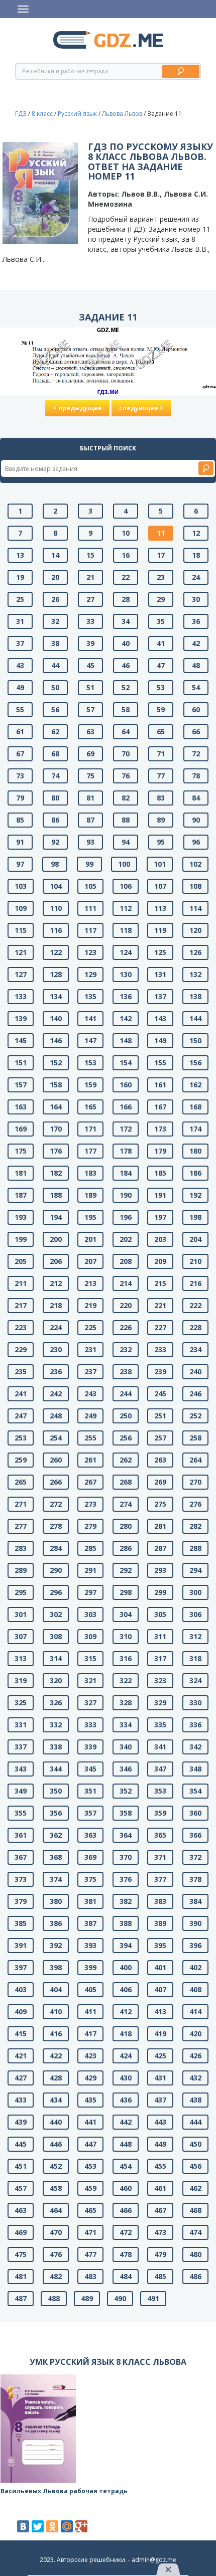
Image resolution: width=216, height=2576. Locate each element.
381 (90, 1901)
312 (195, 1636)
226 (126, 1327)
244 (126, 1394)
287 (160, 1548)
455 (160, 2166)
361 (21, 1835)
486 (195, 2276)
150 (195, 1040)
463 (21, 2210)
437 (160, 2100)
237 (90, 1372)
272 (56, 1504)
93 (90, 842)
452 (56, 2166)
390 (195, 1923)
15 (90, 555)
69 (90, 754)
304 (126, 1614)
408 (195, 1989)
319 (21, 1680)
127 (21, 974)
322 (126, 1680)
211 (21, 1283)
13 (20, 555)
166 (126, 1107)
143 (160, 1018)
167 (160, 1107)
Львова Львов (122, 114)
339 (90, 1747)
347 (160, 1769)
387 (90, 1923)
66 (196, 732)
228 (195, 1327)
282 (195, 1526)
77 (161, 776)
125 (160, 952)
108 (195, 886)
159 (90, 1085)
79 (20, 798)
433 (21, 2100)
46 (126, 665)
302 (56, 1614)
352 (126, 1791)
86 (55, 820)
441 (90, 2122)
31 (20, 621)
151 (21, 1063)
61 (20, 732)
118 (126, 930)
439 (21, 2122)
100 (124, 864)
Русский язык (77, 114)
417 (90, 2034)
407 (160, 1989)
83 (161, 798)
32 (55, 621)
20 (55, 577)
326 (56, 1703)
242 (56, 1394)
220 (126, 1305)
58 (126, 709)
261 (90, 1460)
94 (126, 842)
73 (20, 776)
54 (196, 687)
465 (90, 2210)
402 (195, 1967)
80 (55, 798)
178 (126, 1151)
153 (90, 1063)
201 (90, 1239)
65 (161, 732)
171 (90, 1129)
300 (195, 1592)
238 (126, 1372)
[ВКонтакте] (23, 2526)
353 (160, 1791)
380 (56, 1901)
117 (90, 930)
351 (90, 1791)
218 (56, 1305)
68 (55, 754)
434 (56, 2100)
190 (126, 1195)
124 (126, 952)
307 (21, 1636)
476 (56, 2254)
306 (195, 1614)
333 (90, 1725)
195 (90, 1217)
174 (195, 1129)
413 (160, 2011)
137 (160, 996)
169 (21, 1129)
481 (21, 2276)
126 (195, 952)
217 (21, 1305)
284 (56, 1548)
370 (126, 1857)
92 (55, 842)
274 (126, 1504)
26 (55, 599)
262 (126, 1460)
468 (195, 2210)
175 (21, 1151)
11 (161, 533)
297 (90, 1592)
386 (56, 1923)
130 (126, 974)
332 (56, 1725)
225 (90, 1327)
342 (195, 1747)
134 (56, 996)
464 (56, 2210)
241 (21, 1394)
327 (90, 1703)
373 (21, 1879)
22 (126, 577)
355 (21, 1813)
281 (160, 1526)
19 (20, 577)
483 (90, 2276)
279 (90, 1526)
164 (56, 1107)
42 (196, 643)
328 (126, 1703)
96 (196, 842)
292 (126, 1570)
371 (160, 1857)
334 (126, 1725)
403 (21, 1989)
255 (90, 1438)
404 (56, 1989)
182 (56, 1173)
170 (56, 1129)
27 (90, 599)
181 (21, 1173)
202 (126, 1239)
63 (90, 732)
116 (56, 930)
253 (21, 1438)
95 (161, 842)
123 (90, 952)
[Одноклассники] (52, 2526)
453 (90, 2166)
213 (90, 1283)
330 (195, 1703)
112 (126, 908)
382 (126, 1901)
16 (126, 555)
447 (90, 2144)
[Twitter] (38, 2526)
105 (90, 886)
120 (195, 930)
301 (21, 1614)
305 (160, 1614)
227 (160, 1327)
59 (161, 709)
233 (160, 1349)
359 (160, 1813)
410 (56, 2011)
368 (56, 1857)
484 (126, 2276)
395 (160, 1945)
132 (195, 974)
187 (21, 1195)
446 (56, 2144)
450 (195, 2144)
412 (126, 2011)
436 (126, 2100)
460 (126, 2188)
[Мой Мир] (67, 2526)
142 (126, 1018)
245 (160, 1394)
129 (90, 974)
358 (126, 1813)
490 (120, 2298)
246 (195, 1394)
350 (56, 1791)
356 (56, 1813)
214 (126, 1283)
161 (160, 1085)
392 (56, 1945)
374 (56, 1879)
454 (126, 2166)
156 (195, 1063)
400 (126, 1967)
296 (56, 1592)
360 (195, 1813)
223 (21, 1327)
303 (90, 1614)
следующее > (141, 408)
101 (160, 864)
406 (126, 1989)
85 (20, 820)
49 (20, 687)
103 (21, 886)
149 (160, 1040)
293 (160, 1570)
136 (126, 996)
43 (20, 665)
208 (126, 1261)
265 (21, 1482)
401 (160, 1967)
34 (126, 621)
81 (90, 798)
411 (90, 2011)
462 (195, 2188)
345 (90, 1769)
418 (126, 2034)
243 (90, 1394)
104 (56, 886)
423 (90, 2056)
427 (21, 2078)
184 (126, 1173)
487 (21, 2298)
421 (21, 2056)
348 (195, 1769)
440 (56, 2122)
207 (90, 1261)
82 (126, 798)
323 (160, 1680)
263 (160, 1460)
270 (195, 1482)
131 (160, 974)
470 (56, 2232)
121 (21, 952)
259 (21, 1460)
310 (126, 1636)
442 (126, 2122)
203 (160, 1239)
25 (20, 599)
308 (56, 1636)
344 (56, 1769)
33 (90, 621)
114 (195, 908)
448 (126, 2144)
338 (56, 1747)
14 (55, 555)
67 (20, 754)
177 (90, 1151)
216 (195, 1283)
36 (196, 621)
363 (90, 1835)
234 (195, 1349)
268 (126, 1482)
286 (126, 1548)
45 (90, 665)
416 (56, 2034)
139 (21, 1018)
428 (56, 2078)
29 (161, 599)
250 (126, 1416)
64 (126, 732)
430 (126, 2078)
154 (126, 1063)
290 (56, 1570)
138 (195, 996)
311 (160, 1636)
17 (161, 555)
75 (90, 776)
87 (90, 820)
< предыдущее (77, 408)
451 (21, 2166)
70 (126, 754)
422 (56, 2056)
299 (160, 1592)
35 (161, 621)
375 (90, 1879)
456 (195, 2166)
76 (126, 776)
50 (55, 687)
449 (160, 2144)
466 (126, 2210)
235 (21, 1372)
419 (160, 2034)
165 (90, 1107)
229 (21, 1349)
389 (160, 1923)
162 (195, 1085)
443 (160, 2122)
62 (55, 732)
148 (126, 1040)
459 (90, 2188)
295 (21, 1592)
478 (126, 2254)
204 (195, 1239)
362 (56, 1835)
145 (21, 1040)
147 (90, 1040)
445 (21, 2144)
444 (195, 2122)
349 (21, 1791)
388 (126, 1923)
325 (21, 1703)
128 (56, 974)
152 (56, 1063)
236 (56, 1372)
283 (21, 1548)
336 (195, 1725)
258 (195, 1438)
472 (126, 2232)
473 (160, 2232)
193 (21, 1217)
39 (90, 643)
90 (196, 820)
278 (56, 1526)
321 (90, 1680)
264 (195, 1460)
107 (160, 886)
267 (90, 1482)
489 (87, 2298)
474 (195, 2232)
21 (90, 577)
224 (56, 1327)
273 (90, 1504)
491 (153, 2298)
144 (195, 1018)
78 (196, 776)
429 (90, 2078)
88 (126, 820)
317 (160, 1658)
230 (56, 1349)
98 (55, 864)
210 (195, 1261)
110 (56, 908)
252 (195, 1416)
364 (126, 1835)
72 (196, 754)
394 (126, 1945)
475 (21, 2254)
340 (126, 1747)
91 (20, 842)
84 (196, 798)
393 (90, 1945)
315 (90, 1658)
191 (160, 1195)
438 (195, 2100)
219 (90, 1305)
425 (160, 2056)
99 (89, 864)
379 (21, 1901)
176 (56, 1151)
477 (90, 2254)
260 (56, 1460)
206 (56, 1261)
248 (56, 1416)
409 (21, 2011)
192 (195, 1195)
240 (195, 1372)
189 (90, 1195)
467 (160, 2210)
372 (195, 1857)
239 (160, 1372)
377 (160, 1879)
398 (56, 1967)
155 (160, 1063)
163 (21, 1107)
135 (90, 996)
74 (55, 776)
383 (160, 1901)
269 (160, 1482)
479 (160, 2254)
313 (21, 1658)
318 (195, 1658)
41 (161, 643)
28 (126, 599)
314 (56, 1658)
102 (195, 864)
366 (195, 1835)
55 (20, 709)
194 (56, 1217)
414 (195, 2011)
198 (195, 1217)
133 (21, 996)
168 (195, 1107)
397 (21, 1967)
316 (126, 1658)
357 (90, 1813)
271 (21, 1504)
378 (195, 1879)
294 (195, 1570)
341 (160, 1747)
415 (21, 2034)
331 (21, 1725)
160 (126, 1085)
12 (196, 533)
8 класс (42, 114)
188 (56, 1195)
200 (56, 1239)
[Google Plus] (81, 2526)
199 (21, 1239)
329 (160, 1703)
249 (90, 1416)
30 (196, 599)
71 (161, 754)
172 (126, 1129)
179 (160, 1151)
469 (21, 2232)
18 (196, 555)
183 (90, 1173)
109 (21, 908)
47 (161, 665)
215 (160, 1283)
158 (56, 1085)
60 (196, 709)
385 (21, 1923)
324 (195, 1680)
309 (90, 1636)
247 (21, 1416)
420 (195, 2034)
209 (160, 1261)
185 (160, 1173)
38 (55, 643)
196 (126, 1217)
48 (196, 665)
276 (195, 1504)
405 (90, 1989)
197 (160, 1217)
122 (56, 952)
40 (126, 643)
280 (126, 1526)
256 (126, 1438)
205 (21, 1261)
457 (21, 2188)
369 (90, 1857)
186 (195, 1173)
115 (21, 930)
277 (21, 1526)
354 (195, 1791)
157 (21, 1085)
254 (56, 1438)
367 (21, 1857)
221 (160, 1305)
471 (90, 2232)
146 (56, 1040)
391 (21, 1945)
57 (90, 709)
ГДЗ (21, 114)
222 (195, 1305)
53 (161, 687)
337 (21, 1747)
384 (195, 1901)
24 (196, 577)
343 (21, 1769)
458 (56, 2188)
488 (54, 2298)
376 (126, 1879)
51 (90, 687)
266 (56, 1482)
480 (195, 2254)
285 (90, 1548)
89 (161, 820)
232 (126, 1349)
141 (90, 1018)
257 (160, 1438)
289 (21, 1570)
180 (195, 1151)
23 (161, 577)
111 (90, 908)
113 (160, 908)
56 (55, 709)
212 (56, 1283)
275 (160, 1504)
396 (195, 1945)
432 (195, 2078)
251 (160, 1416)
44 (55, 665)
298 (126, 1592)
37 (20, 643)
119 (160, 930)
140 (56, 1018)
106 (126, 886)
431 (160, 2078)
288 (195, 1548)
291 (90, 1570)
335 (160, 1725)
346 (126, 1769)
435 (90, 2100)
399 (90, 1967)
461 (160, 2188)
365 (160, 1835)
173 (160, 1129)
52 (126, 687)
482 (56, 2276)
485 (160, 2276)
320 (56, 1680)
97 (20, 864)
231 (90, 1349)
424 (126, 2056)
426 (195, 2056)
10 (126, 533)
